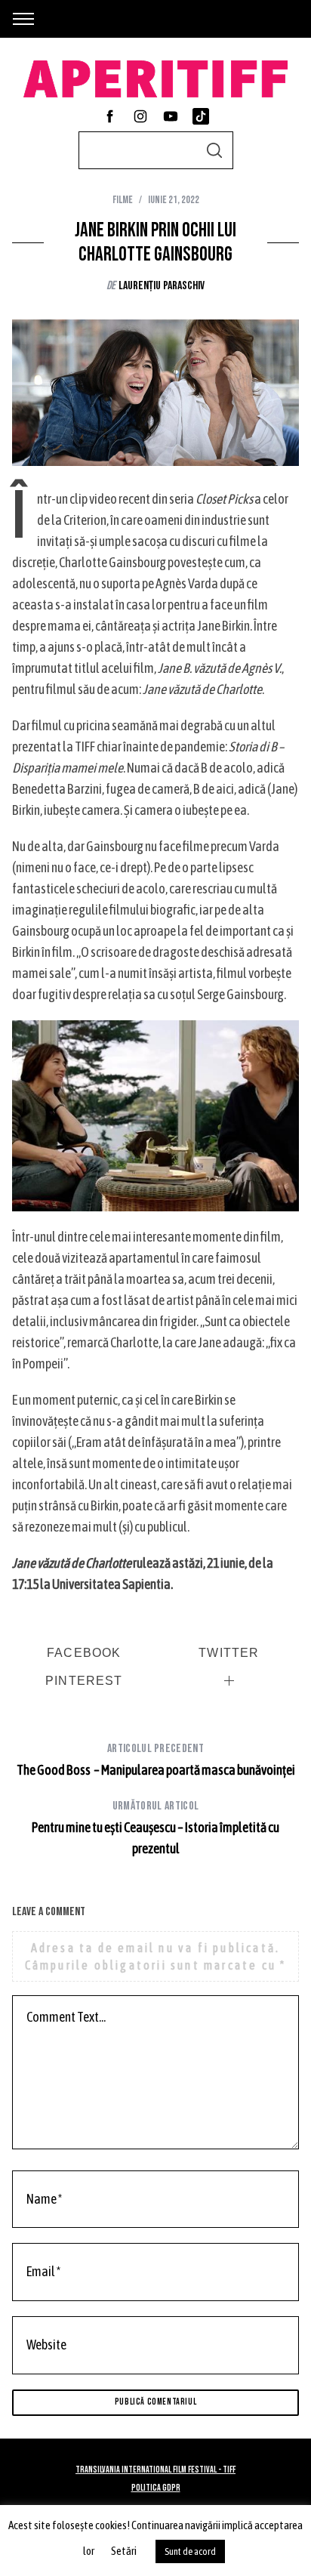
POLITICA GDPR (156, 2488)
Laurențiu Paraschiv (162, 286)
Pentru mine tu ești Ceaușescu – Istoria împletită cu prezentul (155, 1828)
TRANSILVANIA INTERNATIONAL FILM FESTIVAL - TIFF (155, 2470)
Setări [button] (124, 2551)
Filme (123, 200)
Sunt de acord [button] (190, 2551)
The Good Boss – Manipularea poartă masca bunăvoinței (156, 1760)
